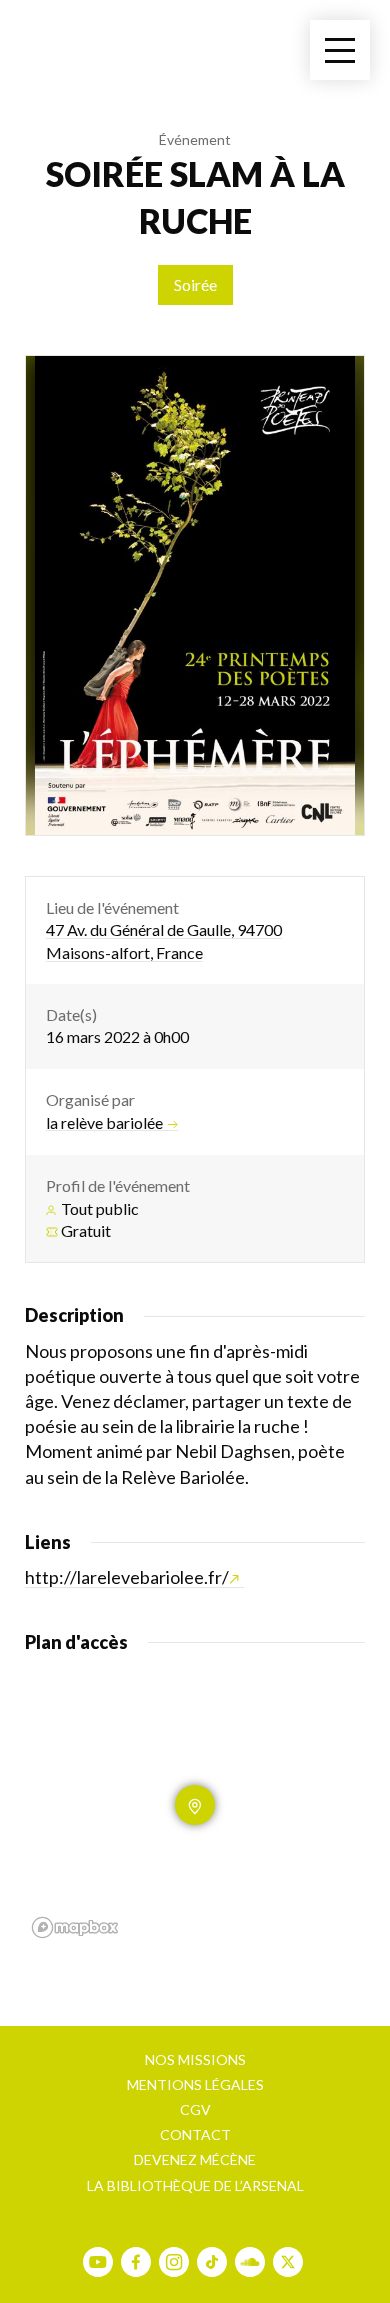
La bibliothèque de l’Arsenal (195, 2185)
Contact (195, 2134)
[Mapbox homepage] (75, 1927)
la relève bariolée (104, 1123)
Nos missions (195, 2059)
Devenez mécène (195, 2159)
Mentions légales (195, 2084)
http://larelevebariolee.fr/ (127, 1577)
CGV (195, 2109)
